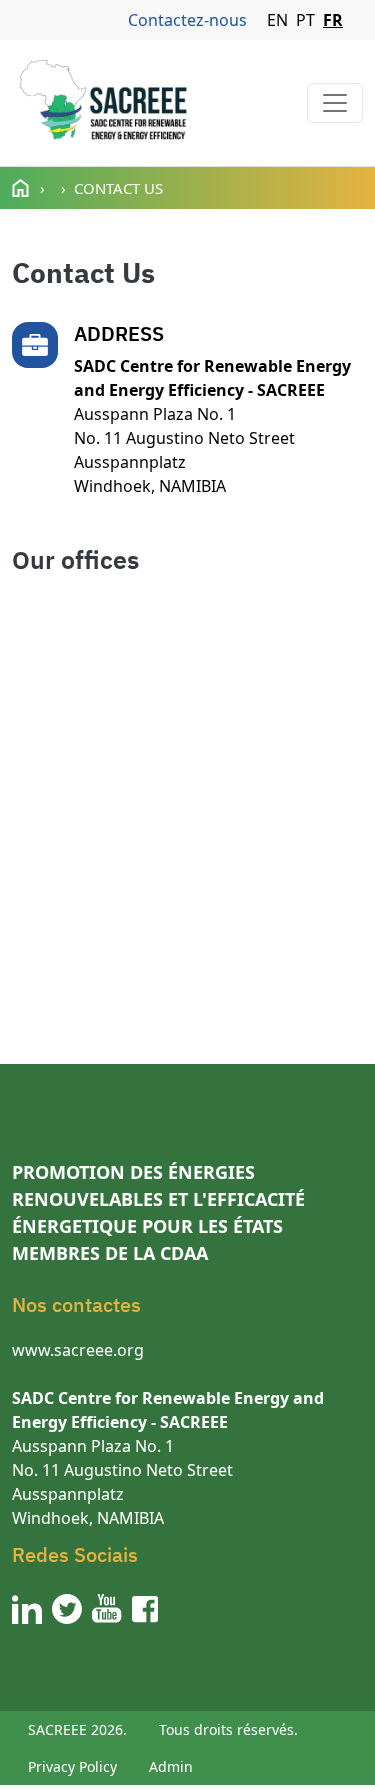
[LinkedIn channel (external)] (27, 1609)
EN (277, 20)
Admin (171, 1766)
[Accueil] (102, 103)
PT (305, 20)
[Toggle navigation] (335, 103)
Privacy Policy (72, 1766)
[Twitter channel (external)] (67, 1609)
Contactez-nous (187, 20)
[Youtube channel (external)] (107, 1609)
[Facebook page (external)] (145, 1609)
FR (333, 20)
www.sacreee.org (78, 1350)
